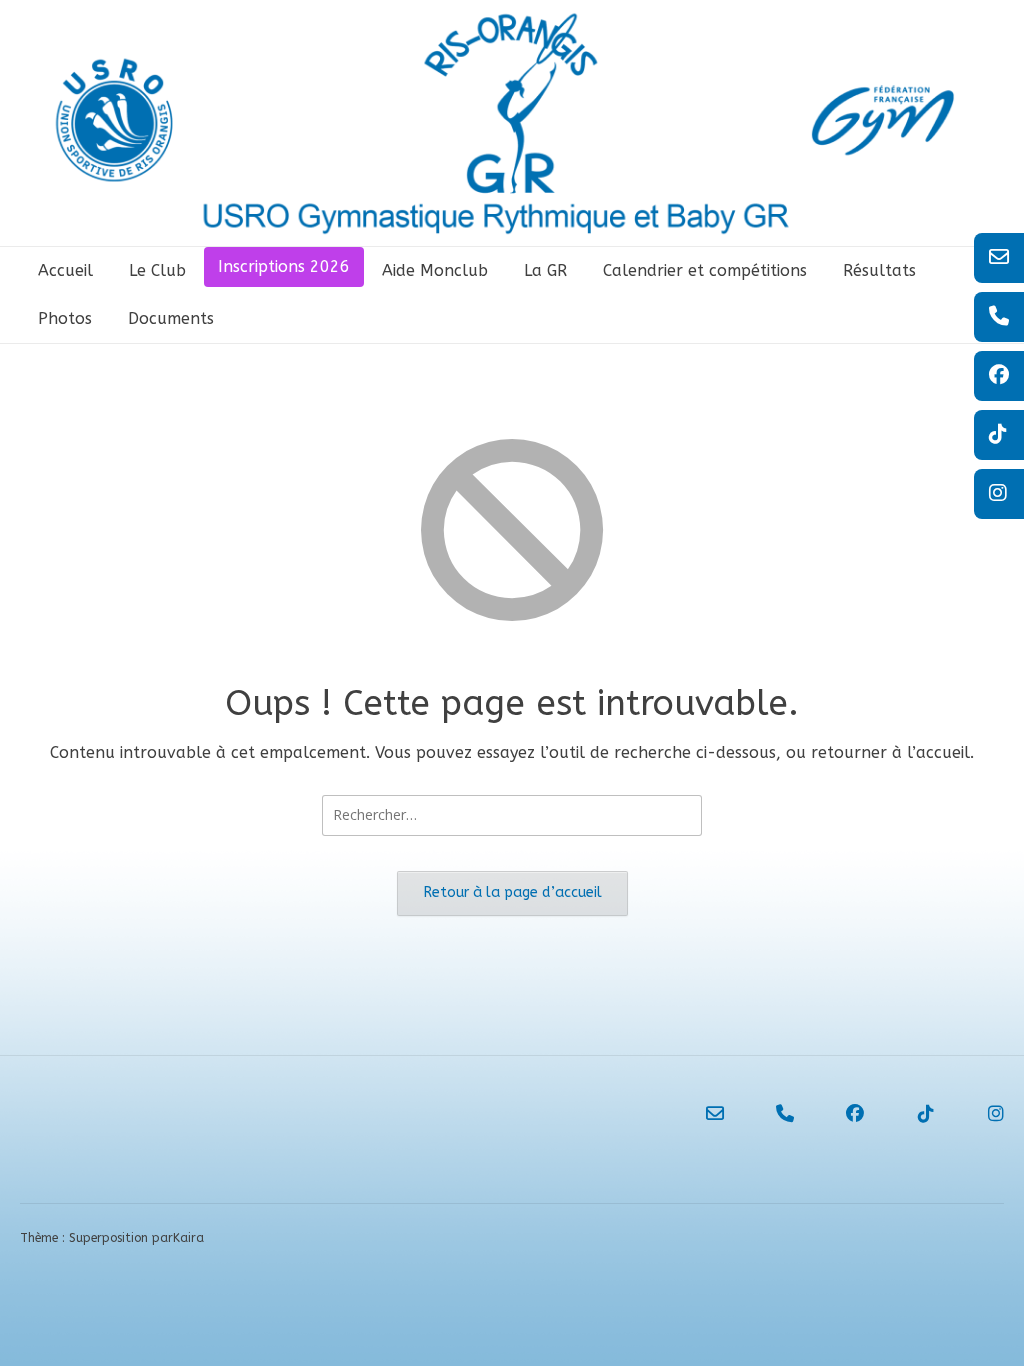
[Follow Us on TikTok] (907, 1114)
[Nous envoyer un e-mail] (697, 1114)
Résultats (879, 270)
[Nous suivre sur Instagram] (977, 1114)
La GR (545, 270)
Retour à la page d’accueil (512, 892)
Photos (65, 318)
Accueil (65, 270)
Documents (171, 318)
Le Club (157, 270)
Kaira (188, 1238)
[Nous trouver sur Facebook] (837, 1114)
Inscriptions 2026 (284, 266)
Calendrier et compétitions (705, 270)
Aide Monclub (435, 270)
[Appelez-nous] (767, 1114)
